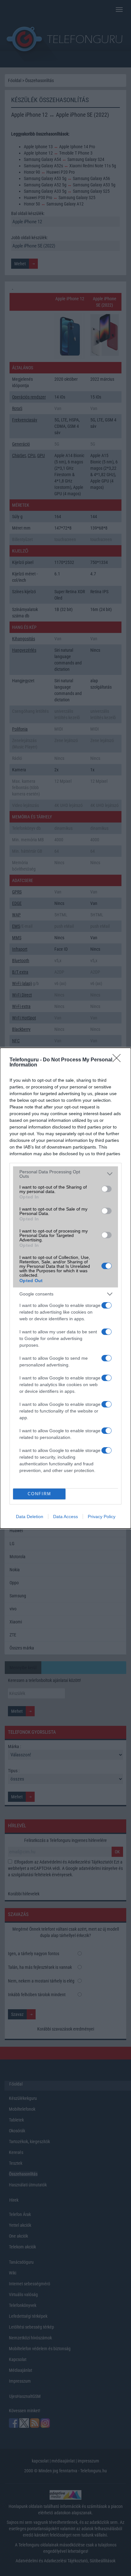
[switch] (107, 1189)
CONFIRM (39, 1494)
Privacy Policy (102, 1517)
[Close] (119, 1060)
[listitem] (65, 1174)
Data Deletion (30, 1517)
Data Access (65, 1517)
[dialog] (65, 1288)
